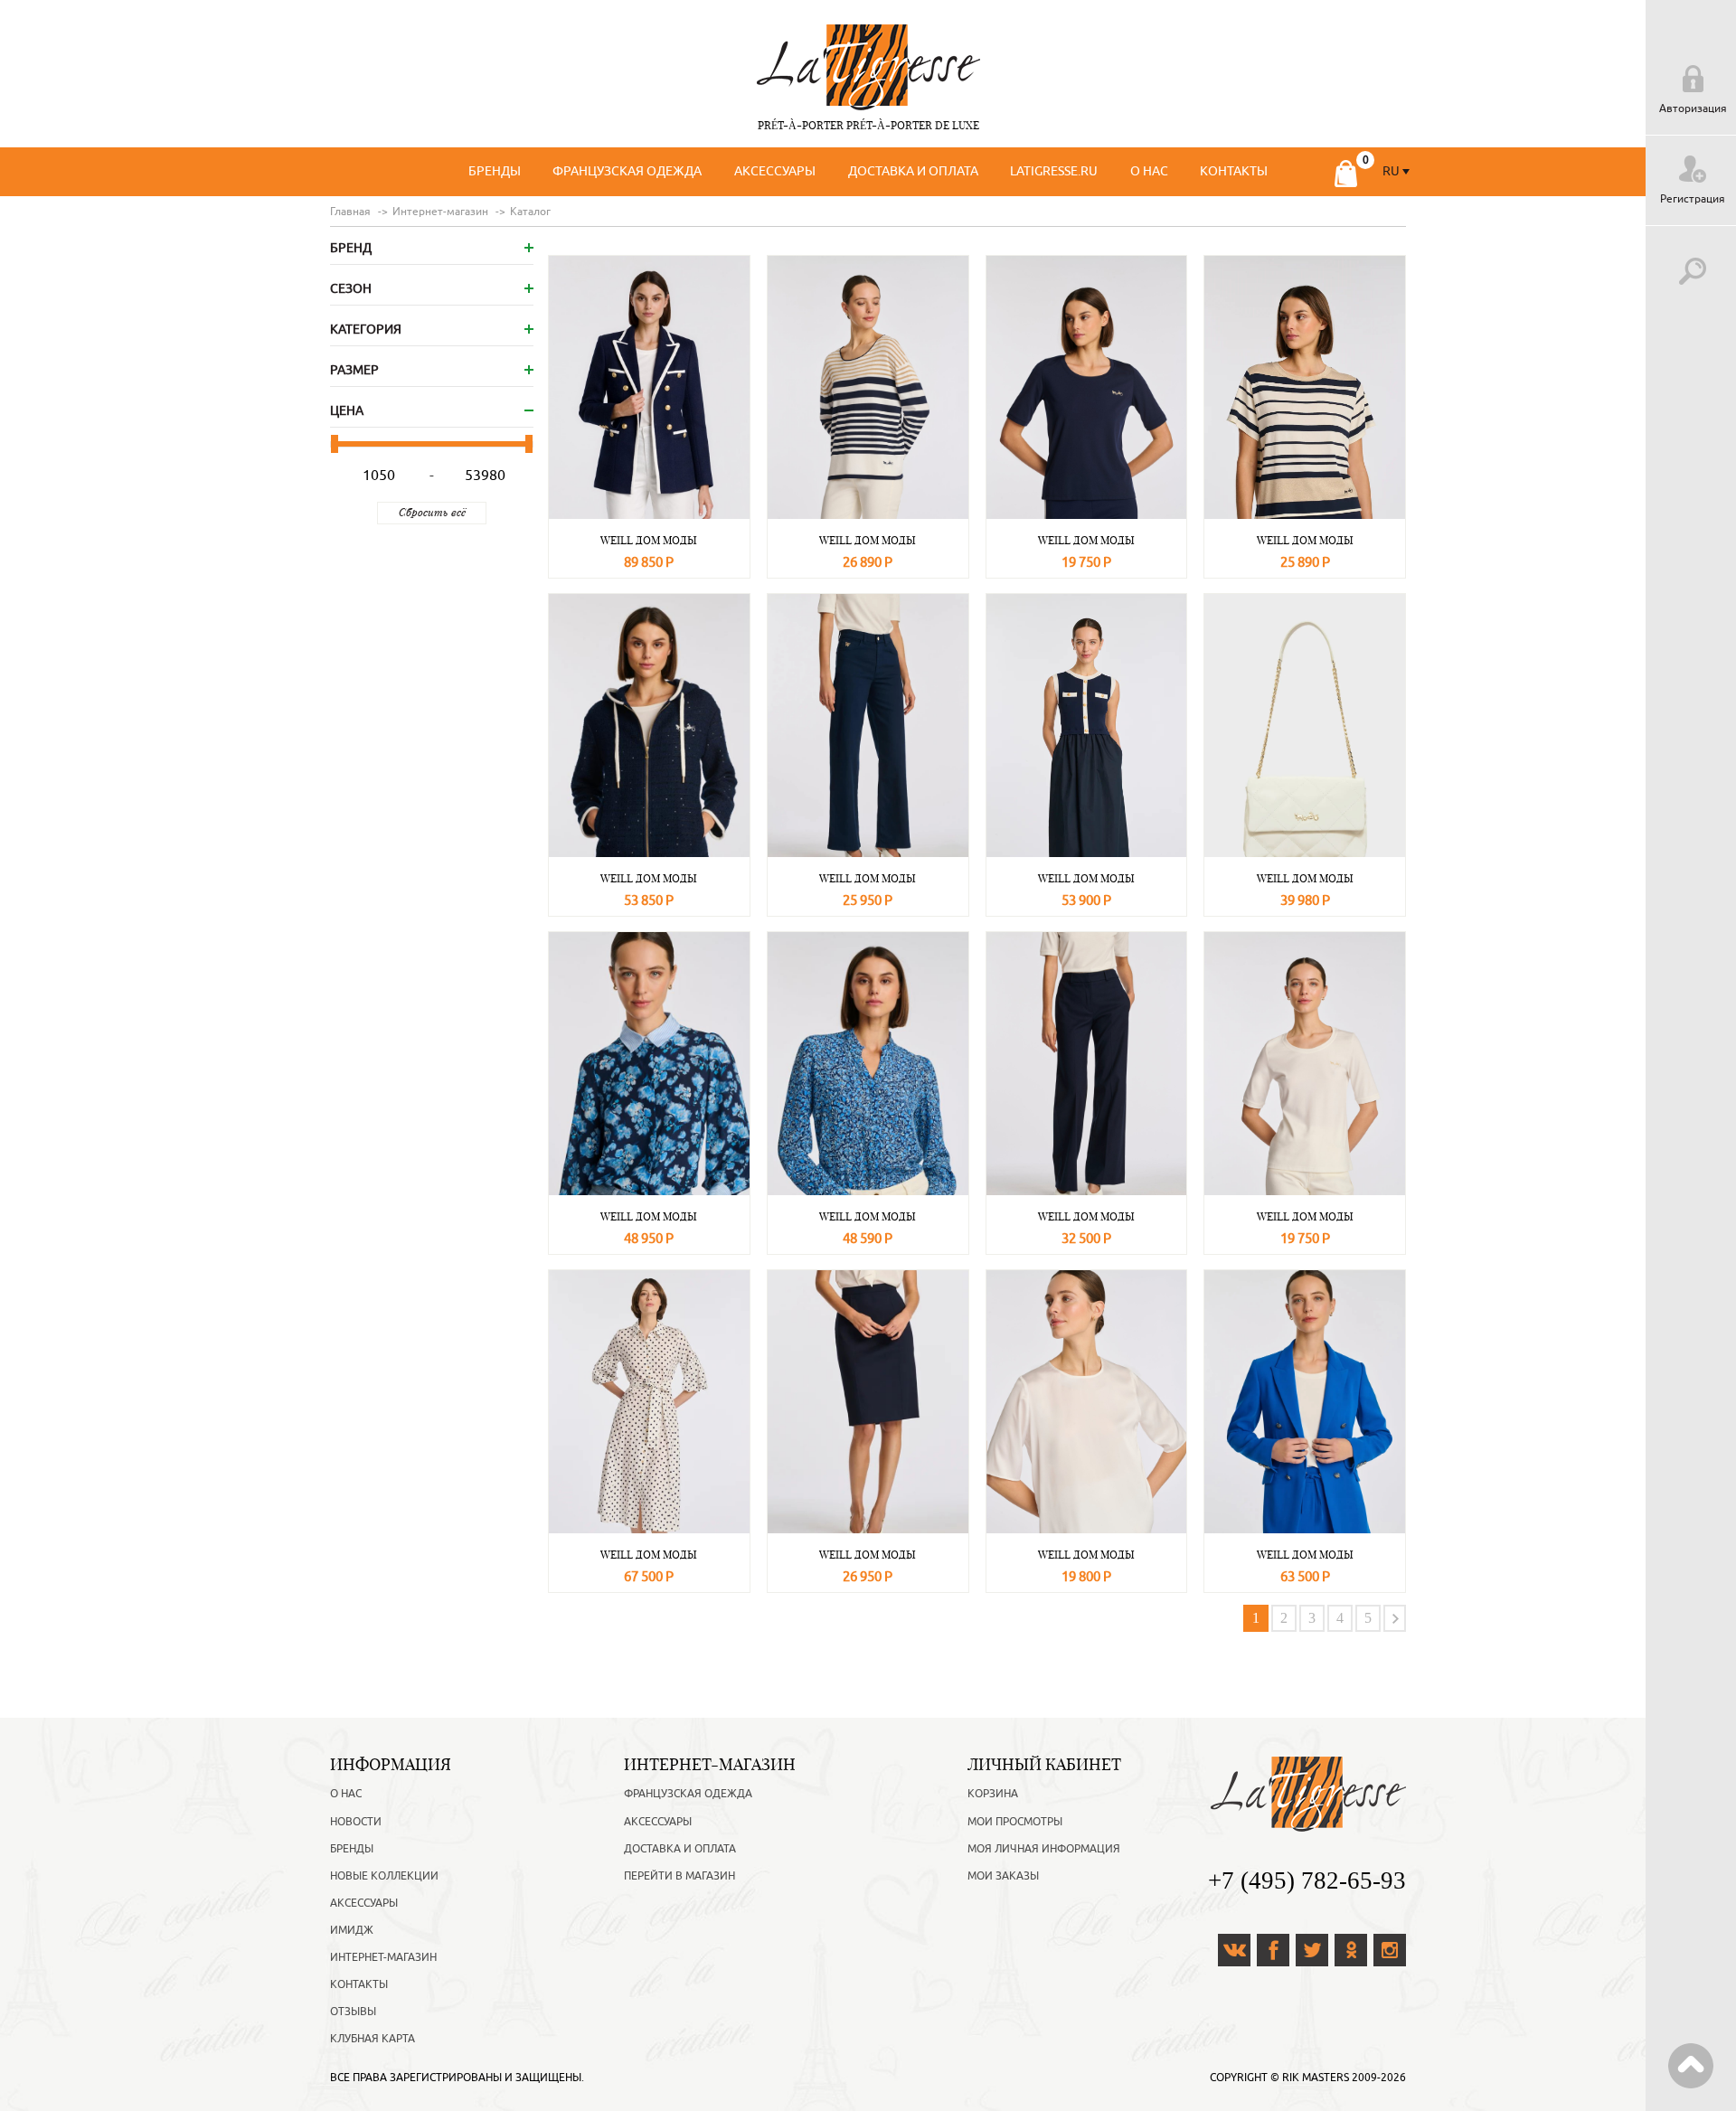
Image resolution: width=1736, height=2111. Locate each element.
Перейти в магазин (679, 1876)
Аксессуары (775, 171)
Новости (356, 1822)
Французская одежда (627, 171)
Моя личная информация (1044, 1849)
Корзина (993, 1794)
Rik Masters (1316, 2078)
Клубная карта (373, 2039)
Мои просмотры (1015, 1822)
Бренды (495, 171)
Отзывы (353, 2012)
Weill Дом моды (649, 540)
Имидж (352, 1930)
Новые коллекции (384, 1876)
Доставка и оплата (913, 171)
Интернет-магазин (383, 1957)
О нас (1149, 171)
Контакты (1234, 171)
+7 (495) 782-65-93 (1307, 1880)
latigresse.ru (1054, 171)
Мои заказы (1003, 1876)
